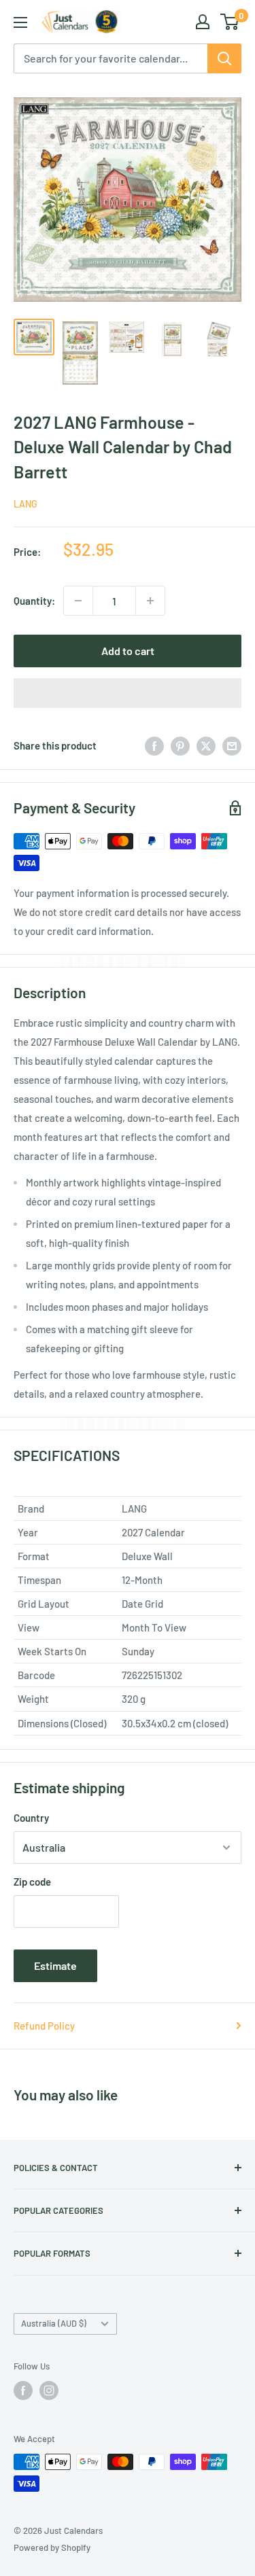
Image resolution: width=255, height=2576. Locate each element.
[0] (230, 22)
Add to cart (128, 651)
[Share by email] (232, 745)
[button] (128, 693)
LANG (26, 504)
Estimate (55, 1965)
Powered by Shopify (52, 2547)
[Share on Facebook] (154, 745)
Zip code (32, 1882)
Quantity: (34, 601)
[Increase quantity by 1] (150, 601)
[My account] (203, 22)
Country (31, 1818)
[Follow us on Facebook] (23, 2390)
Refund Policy (44, 2026)
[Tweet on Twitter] (206, 745)
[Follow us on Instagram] (49, 2390)
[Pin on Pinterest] (180, 745)
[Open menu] (20, 22)
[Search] (224, 58)
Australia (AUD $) (54, 2323)
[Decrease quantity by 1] (78, 601)
